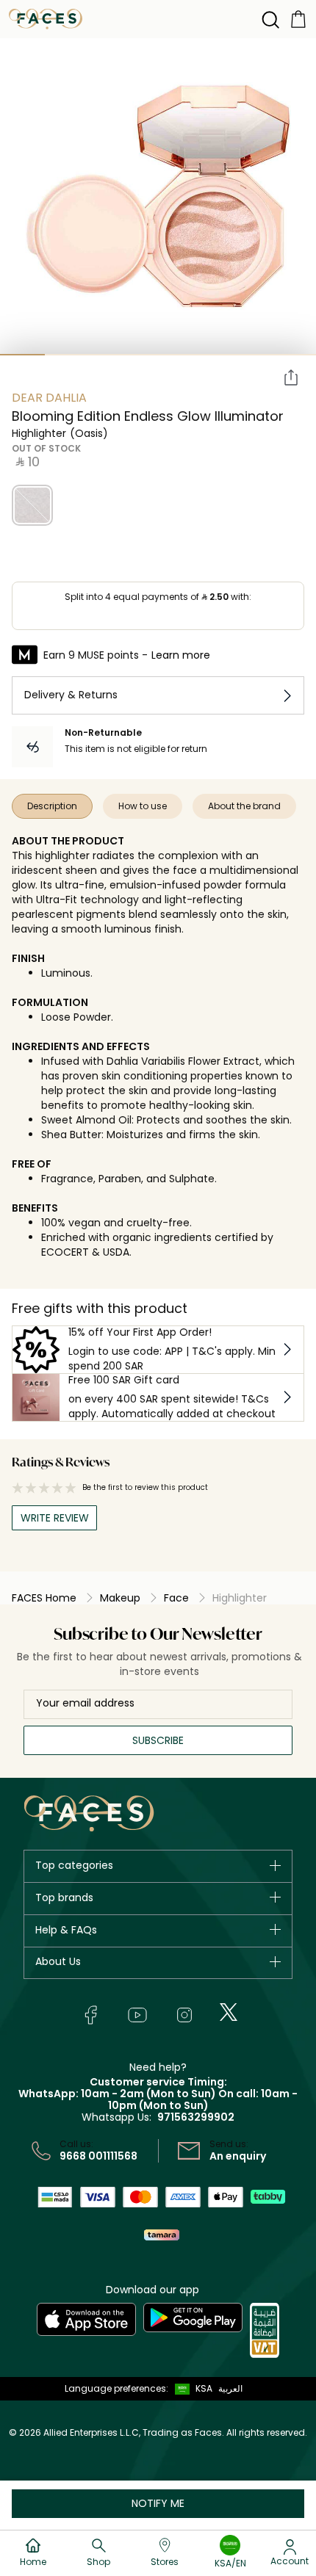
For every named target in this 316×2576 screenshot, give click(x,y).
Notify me (158, 2503)
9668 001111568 (98, 2156)
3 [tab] (113, 355)
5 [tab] (203, 355)
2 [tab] (67, 355)
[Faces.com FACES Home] (46, 18)
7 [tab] (294, 355)
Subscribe (158, 1740)
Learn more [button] (181, 655)
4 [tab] (158, 355)
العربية (230, 2388)
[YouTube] (137, 2015)
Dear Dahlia (49, 398)
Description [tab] (52, 806)
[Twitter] (229, 2012)
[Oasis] (32, 505)
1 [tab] (22, 355)
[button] (190, 2389)
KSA (204, 2388)
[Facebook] (90, 2015)
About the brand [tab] (244, 806)
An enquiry (238, 2156)
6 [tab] (248, 355)
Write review (55, 1518)
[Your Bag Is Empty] (298, 18)
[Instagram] (184, 2015)
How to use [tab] (143, 806)
